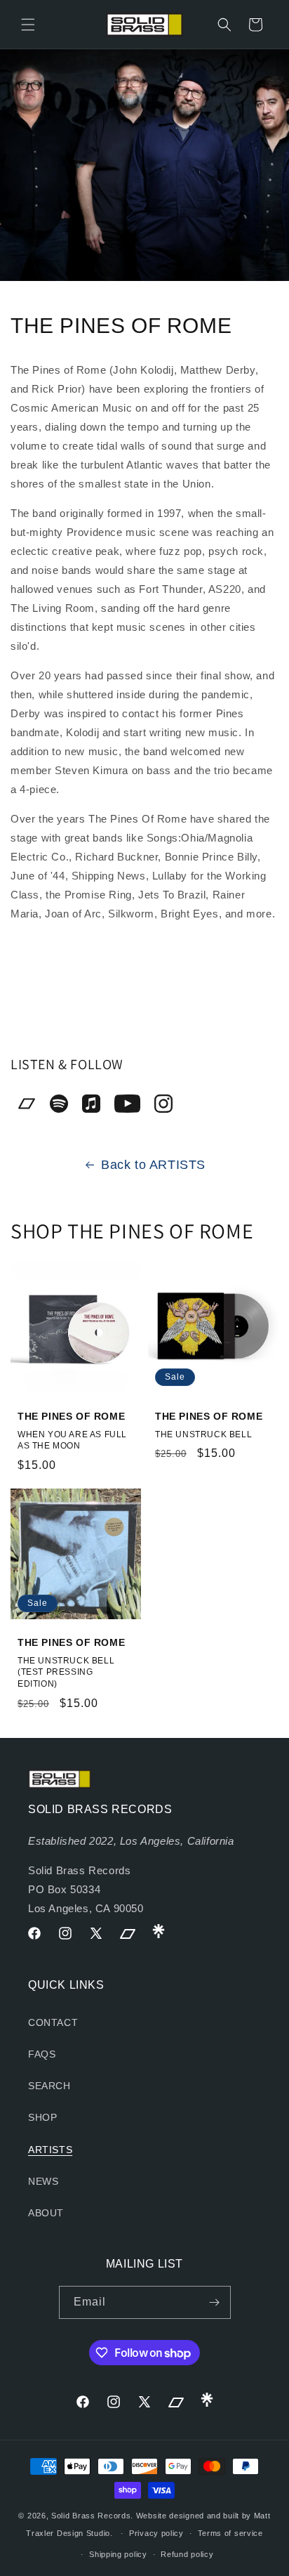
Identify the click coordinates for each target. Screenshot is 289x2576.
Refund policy (187, 2554)
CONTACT (53, 2022)
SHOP (42, 2117)
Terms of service (230, 2533)
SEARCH (49, 2086)
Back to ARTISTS (153, 1165)
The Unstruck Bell (203, 1434)
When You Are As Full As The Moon (72, 1440)
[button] (28, 25)
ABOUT (46, 2213)
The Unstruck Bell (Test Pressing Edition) (66, 1672)
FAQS (42, 2054)
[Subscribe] (215, 2302)
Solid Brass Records (91, 2516)
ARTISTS (50, 2150)
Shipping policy (118, 2554)
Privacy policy (156, 2533)
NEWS (43, 2181)
